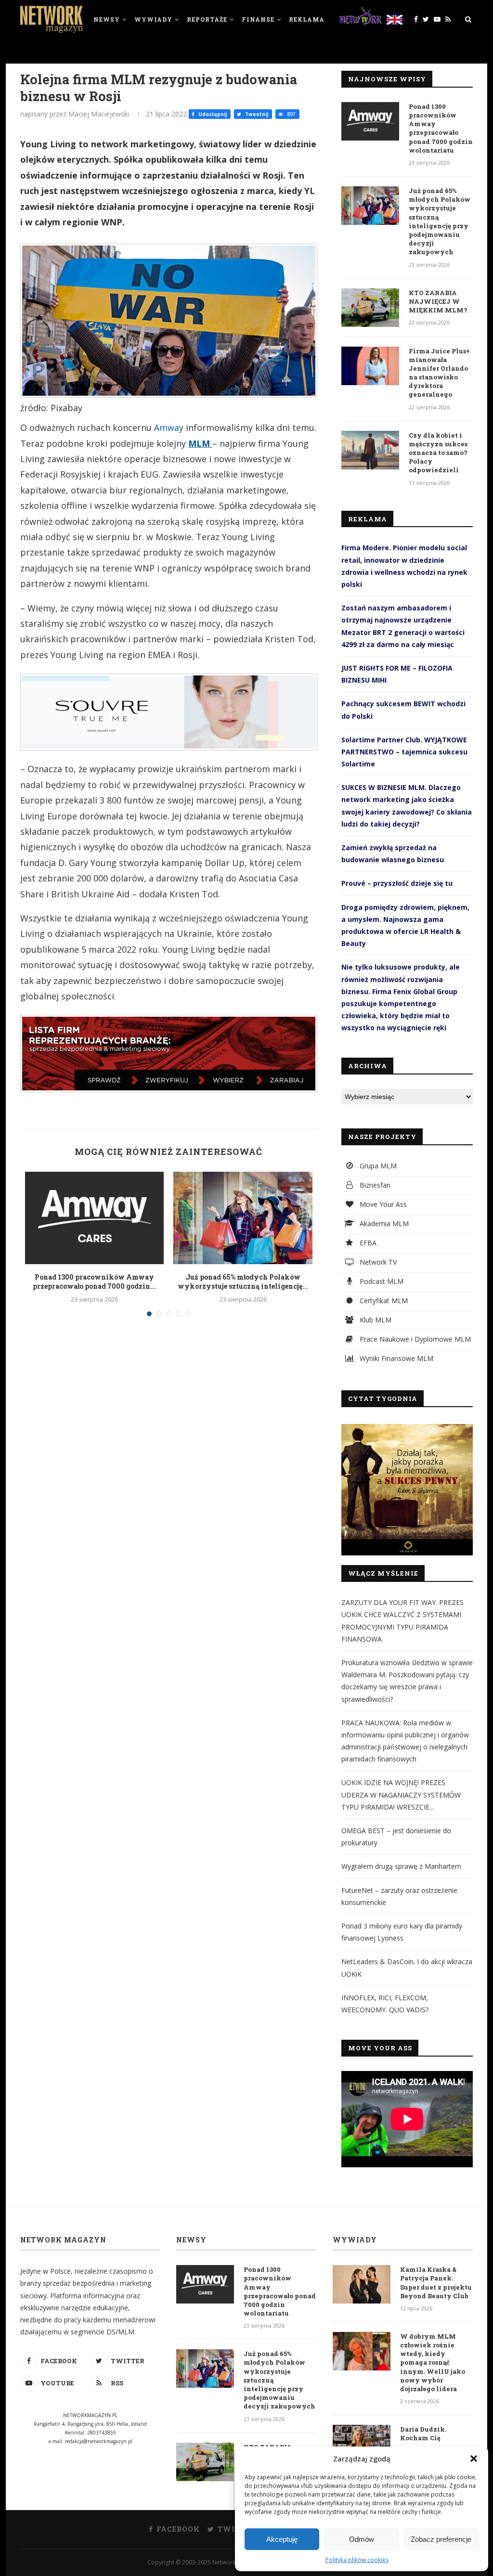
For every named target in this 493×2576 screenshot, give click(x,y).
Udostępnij (212, 114)
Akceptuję (282, 2539)
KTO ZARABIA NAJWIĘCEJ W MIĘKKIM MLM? (438, 301)
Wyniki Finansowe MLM (396, 1358)
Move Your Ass (382, 1204)
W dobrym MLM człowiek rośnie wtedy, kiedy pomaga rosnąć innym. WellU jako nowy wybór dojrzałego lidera (433, 2362)
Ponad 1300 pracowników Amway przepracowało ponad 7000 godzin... (94, 1282)
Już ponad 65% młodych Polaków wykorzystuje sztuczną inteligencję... (243, 1282)
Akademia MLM (383, 1223)
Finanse (258, 19)
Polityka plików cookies (357, 2560)
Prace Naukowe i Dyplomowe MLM (414, 1339)
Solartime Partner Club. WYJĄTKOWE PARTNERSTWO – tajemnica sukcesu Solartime (404, 752)
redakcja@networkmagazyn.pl (99, 2441)
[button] (474, 2459)
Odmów (362, 2539)
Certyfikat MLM (383, 1301)
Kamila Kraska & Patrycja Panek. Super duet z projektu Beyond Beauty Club (436, 2283)
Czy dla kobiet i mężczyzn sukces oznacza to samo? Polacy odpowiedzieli (438, 453)
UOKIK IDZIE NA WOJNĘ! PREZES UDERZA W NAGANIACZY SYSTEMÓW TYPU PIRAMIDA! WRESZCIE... (401, 1794)
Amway (169, 427)
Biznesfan (374, 1185)
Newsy (107, 19)
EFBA (367, 1243)
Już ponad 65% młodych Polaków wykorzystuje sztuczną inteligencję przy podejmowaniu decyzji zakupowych (440, 221)
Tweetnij (256, 114)
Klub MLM (375, 1320)
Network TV (377, 1262)
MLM (200, 443)
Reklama (307, 19)
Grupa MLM (377, 1166)
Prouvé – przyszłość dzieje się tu (397, 883)
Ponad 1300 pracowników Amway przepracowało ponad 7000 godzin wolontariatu (441, 128)
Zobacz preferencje (441, 2539)
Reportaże (207, 19)
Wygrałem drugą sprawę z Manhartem (401, 1866)
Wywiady (153, 19)
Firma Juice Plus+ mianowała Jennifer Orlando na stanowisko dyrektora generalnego (439, 373)
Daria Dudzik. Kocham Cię (423, 2434)
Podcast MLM (381, 1281)
